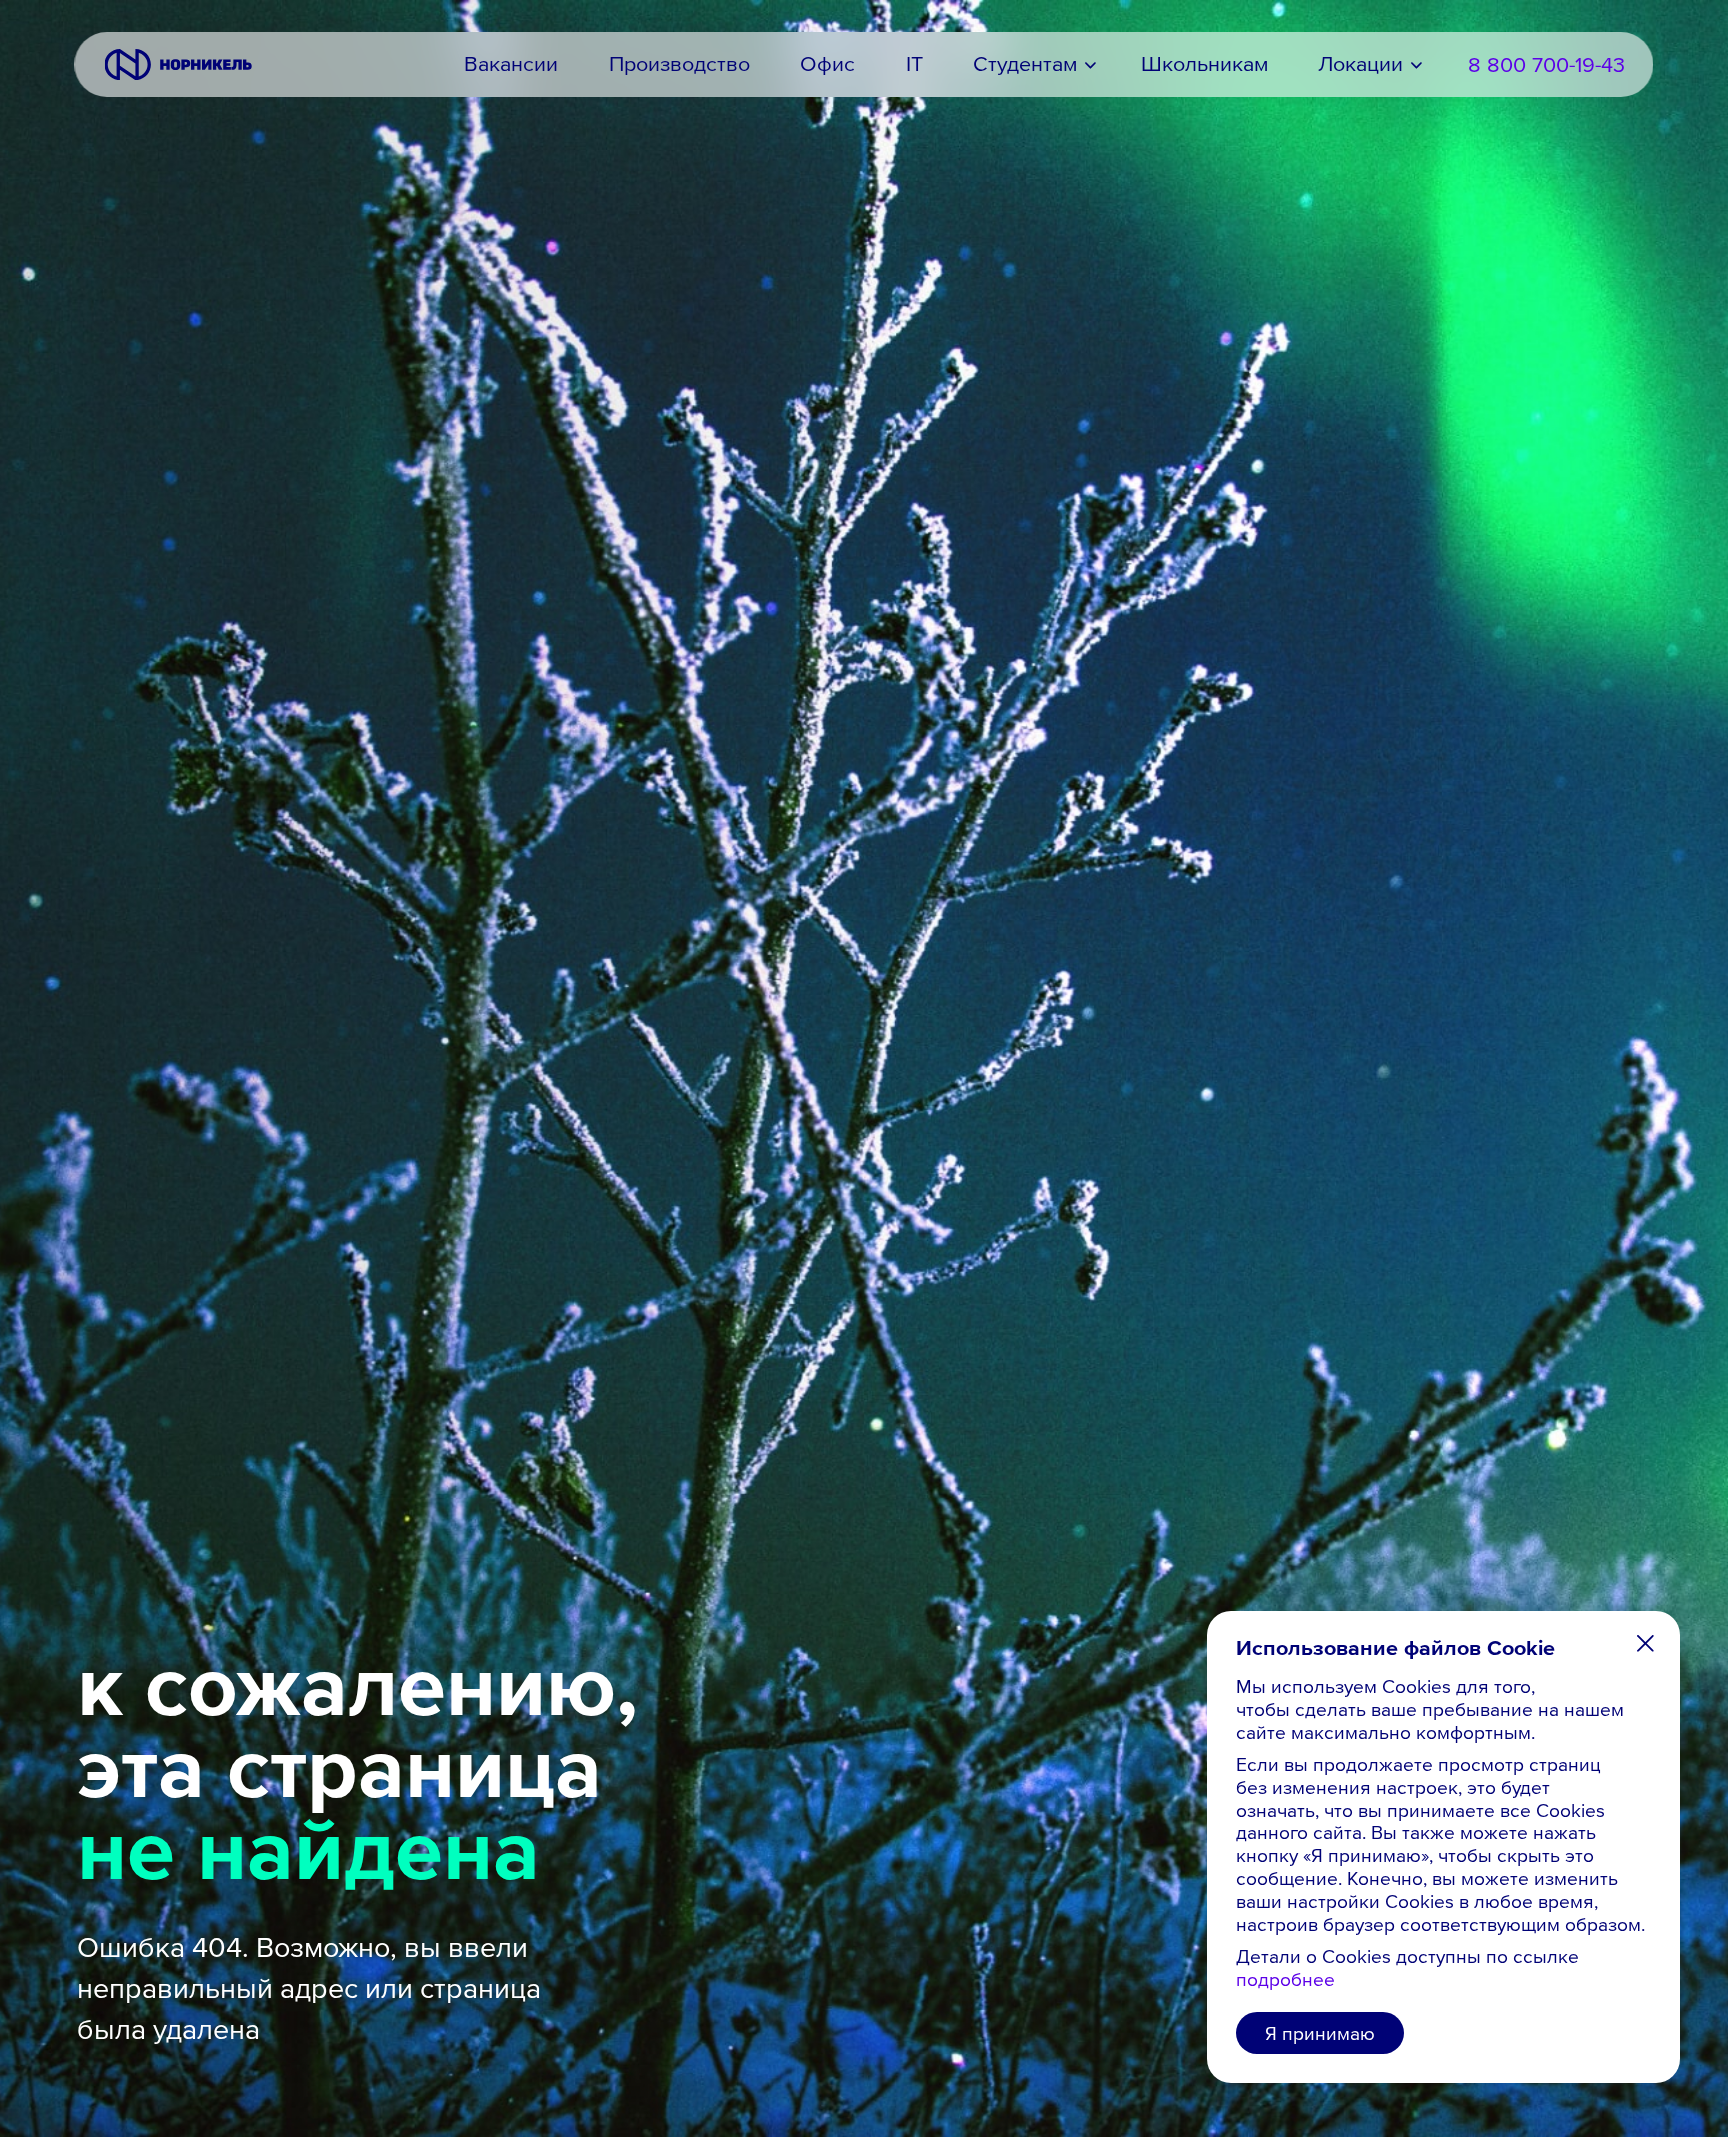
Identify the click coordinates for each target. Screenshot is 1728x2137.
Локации (1360, 63)
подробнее (1285, 1979)
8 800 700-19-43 (1546, 64)
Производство (679, 63)
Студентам (1025, 63)
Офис (827, 63)
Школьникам (1204, 63)
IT (914, 63)
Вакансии (511, 63)
